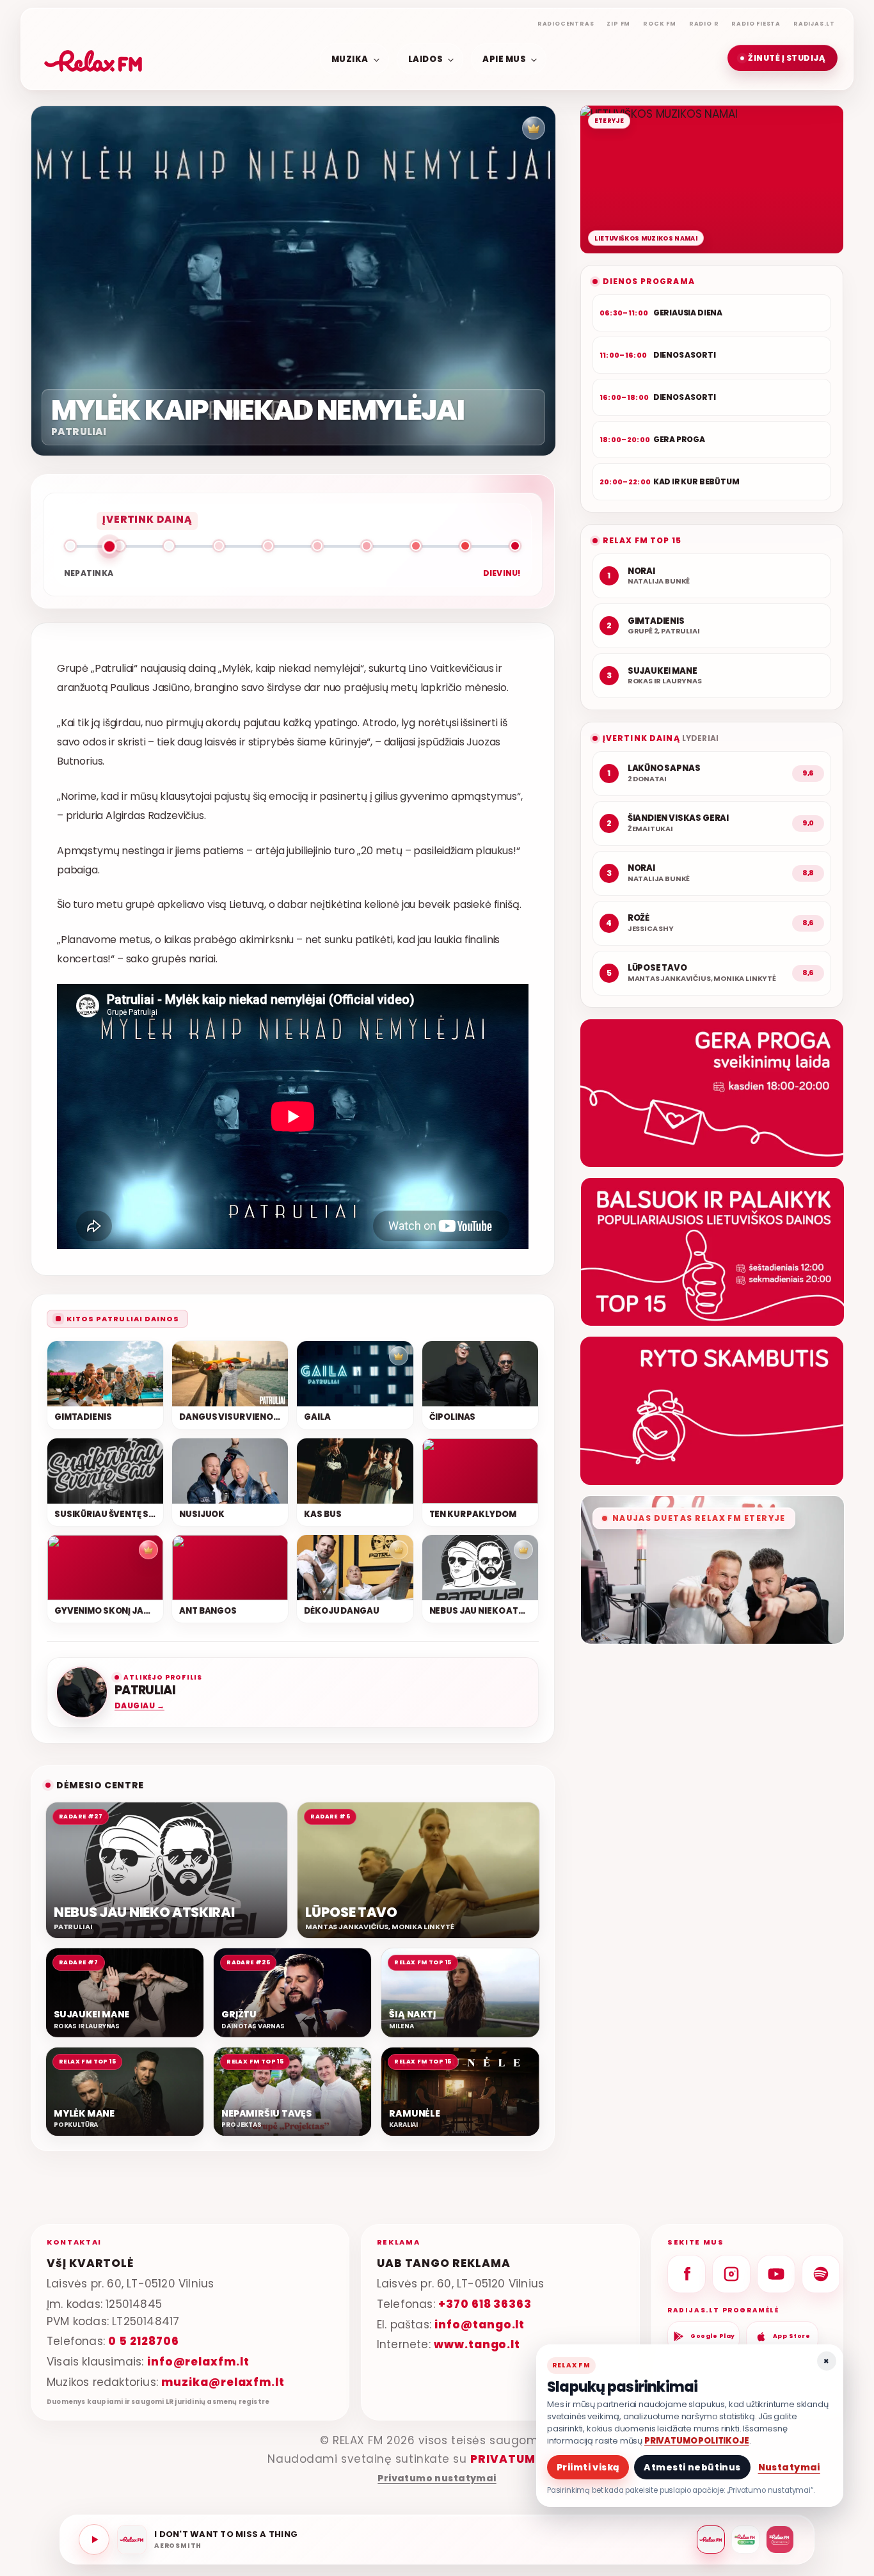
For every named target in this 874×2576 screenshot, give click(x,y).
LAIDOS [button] (425, 59)
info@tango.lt (480, 2325)
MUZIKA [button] (350, 59)
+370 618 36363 (485, 2304)
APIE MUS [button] (504, 59)
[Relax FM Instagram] (731, 2274)
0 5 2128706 (143, 2341)
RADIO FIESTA (756, 24)
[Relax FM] (711, 2540)
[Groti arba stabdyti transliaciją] (94, 2540)
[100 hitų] (745, 2540)
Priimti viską (588, 2467)
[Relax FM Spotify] (821, 2274)
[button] (783, 58)
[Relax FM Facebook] (687, 2274)
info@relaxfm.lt (198, 2362)
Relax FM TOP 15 (642, 540)
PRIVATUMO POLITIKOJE (697, 2441)
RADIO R (704, 24)
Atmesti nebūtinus (692, 2467)
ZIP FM (618, 24)
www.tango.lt (477, 2344)
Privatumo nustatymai (437, 2478)
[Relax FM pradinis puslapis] (93, 58)
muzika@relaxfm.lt (223, 2382)
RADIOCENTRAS (566, 24)
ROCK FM (660, 24)
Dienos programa (649, 281)
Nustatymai (789, 2467)
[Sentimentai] (780, 2540)
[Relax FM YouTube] (776, 2274)
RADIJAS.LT (814, 24)
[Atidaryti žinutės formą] (712, 1093)
